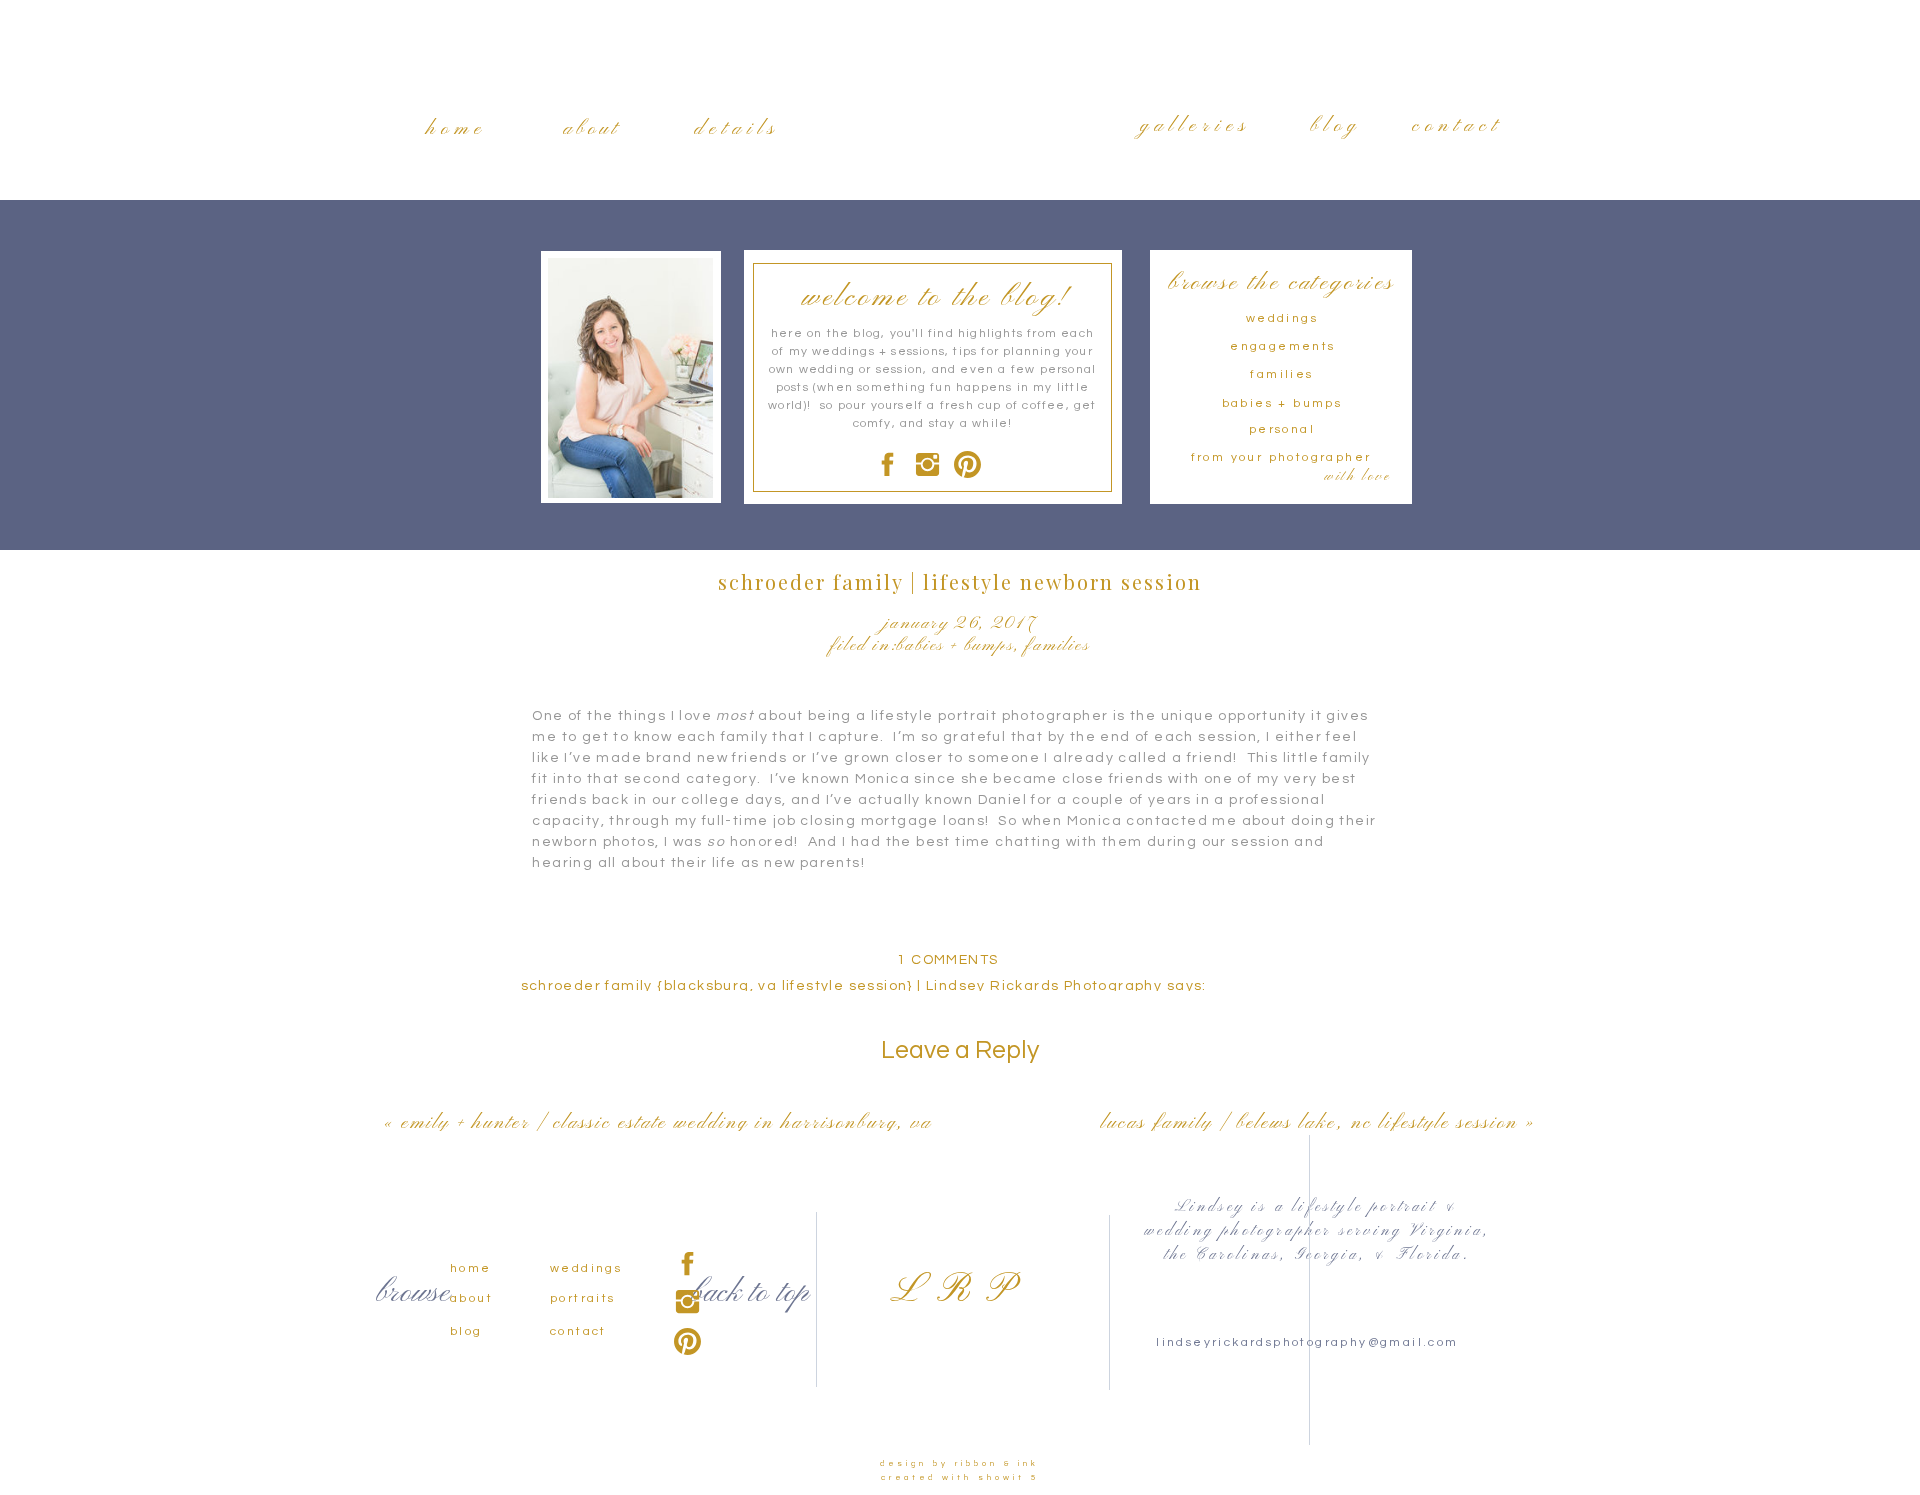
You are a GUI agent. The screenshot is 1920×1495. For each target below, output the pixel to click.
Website (634, 1468)
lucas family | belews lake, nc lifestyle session (1309, 1123)
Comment (645, 1134)
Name (630, 1348)
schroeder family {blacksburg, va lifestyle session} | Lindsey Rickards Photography (842, 986)
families (1057, 645)
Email (629, 1408)
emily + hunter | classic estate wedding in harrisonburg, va (666, 1123)
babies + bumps (955, 645)
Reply (543, 1096)
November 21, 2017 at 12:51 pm (644, 1007)
